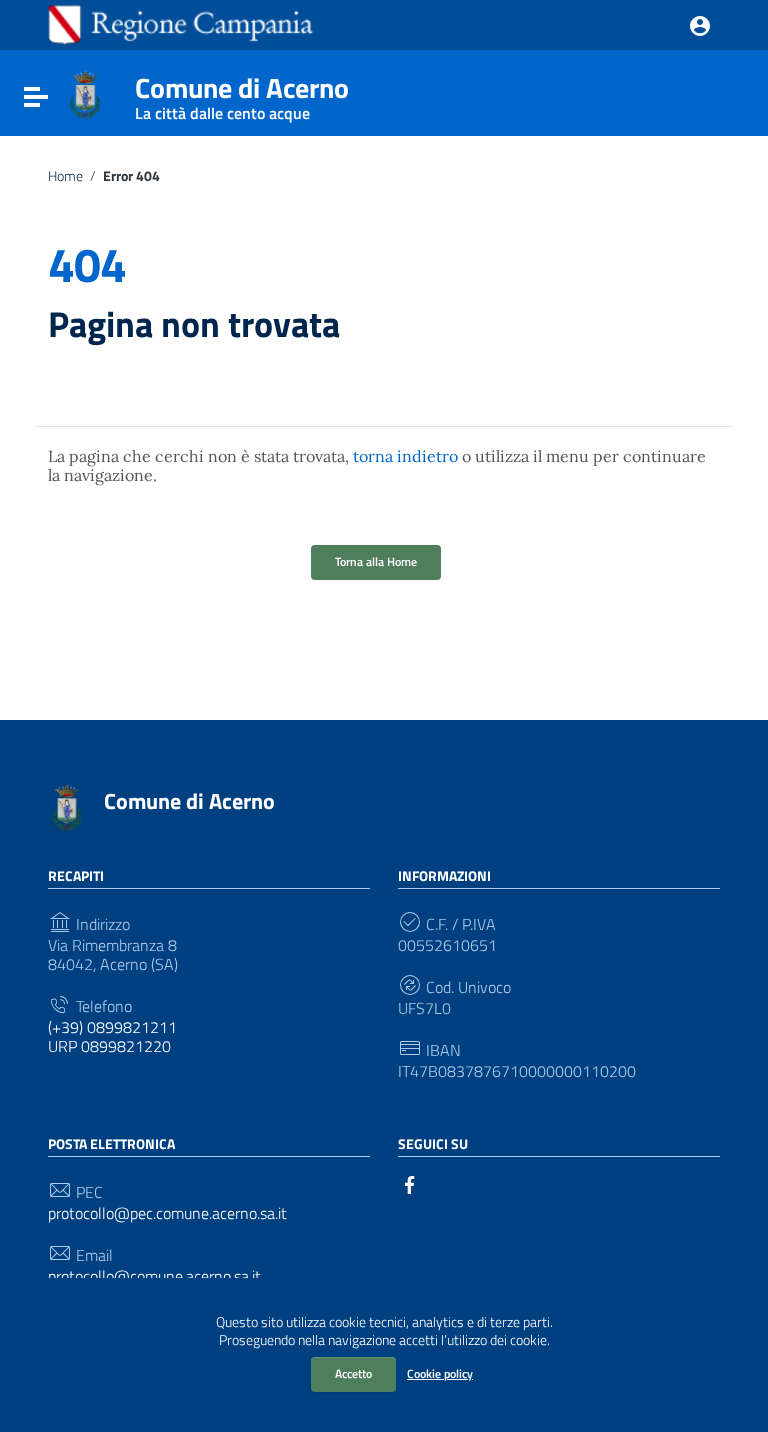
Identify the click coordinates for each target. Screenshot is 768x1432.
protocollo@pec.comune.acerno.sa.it (167, 1213)
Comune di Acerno (242, 92)
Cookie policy (440, 1373)
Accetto (353, 1373)
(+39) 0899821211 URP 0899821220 (112, 1037)
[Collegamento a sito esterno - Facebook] (410, 1183)
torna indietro (405, 456)
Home (65, 176)
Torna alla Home (376, 561)
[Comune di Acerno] (85, 93)
